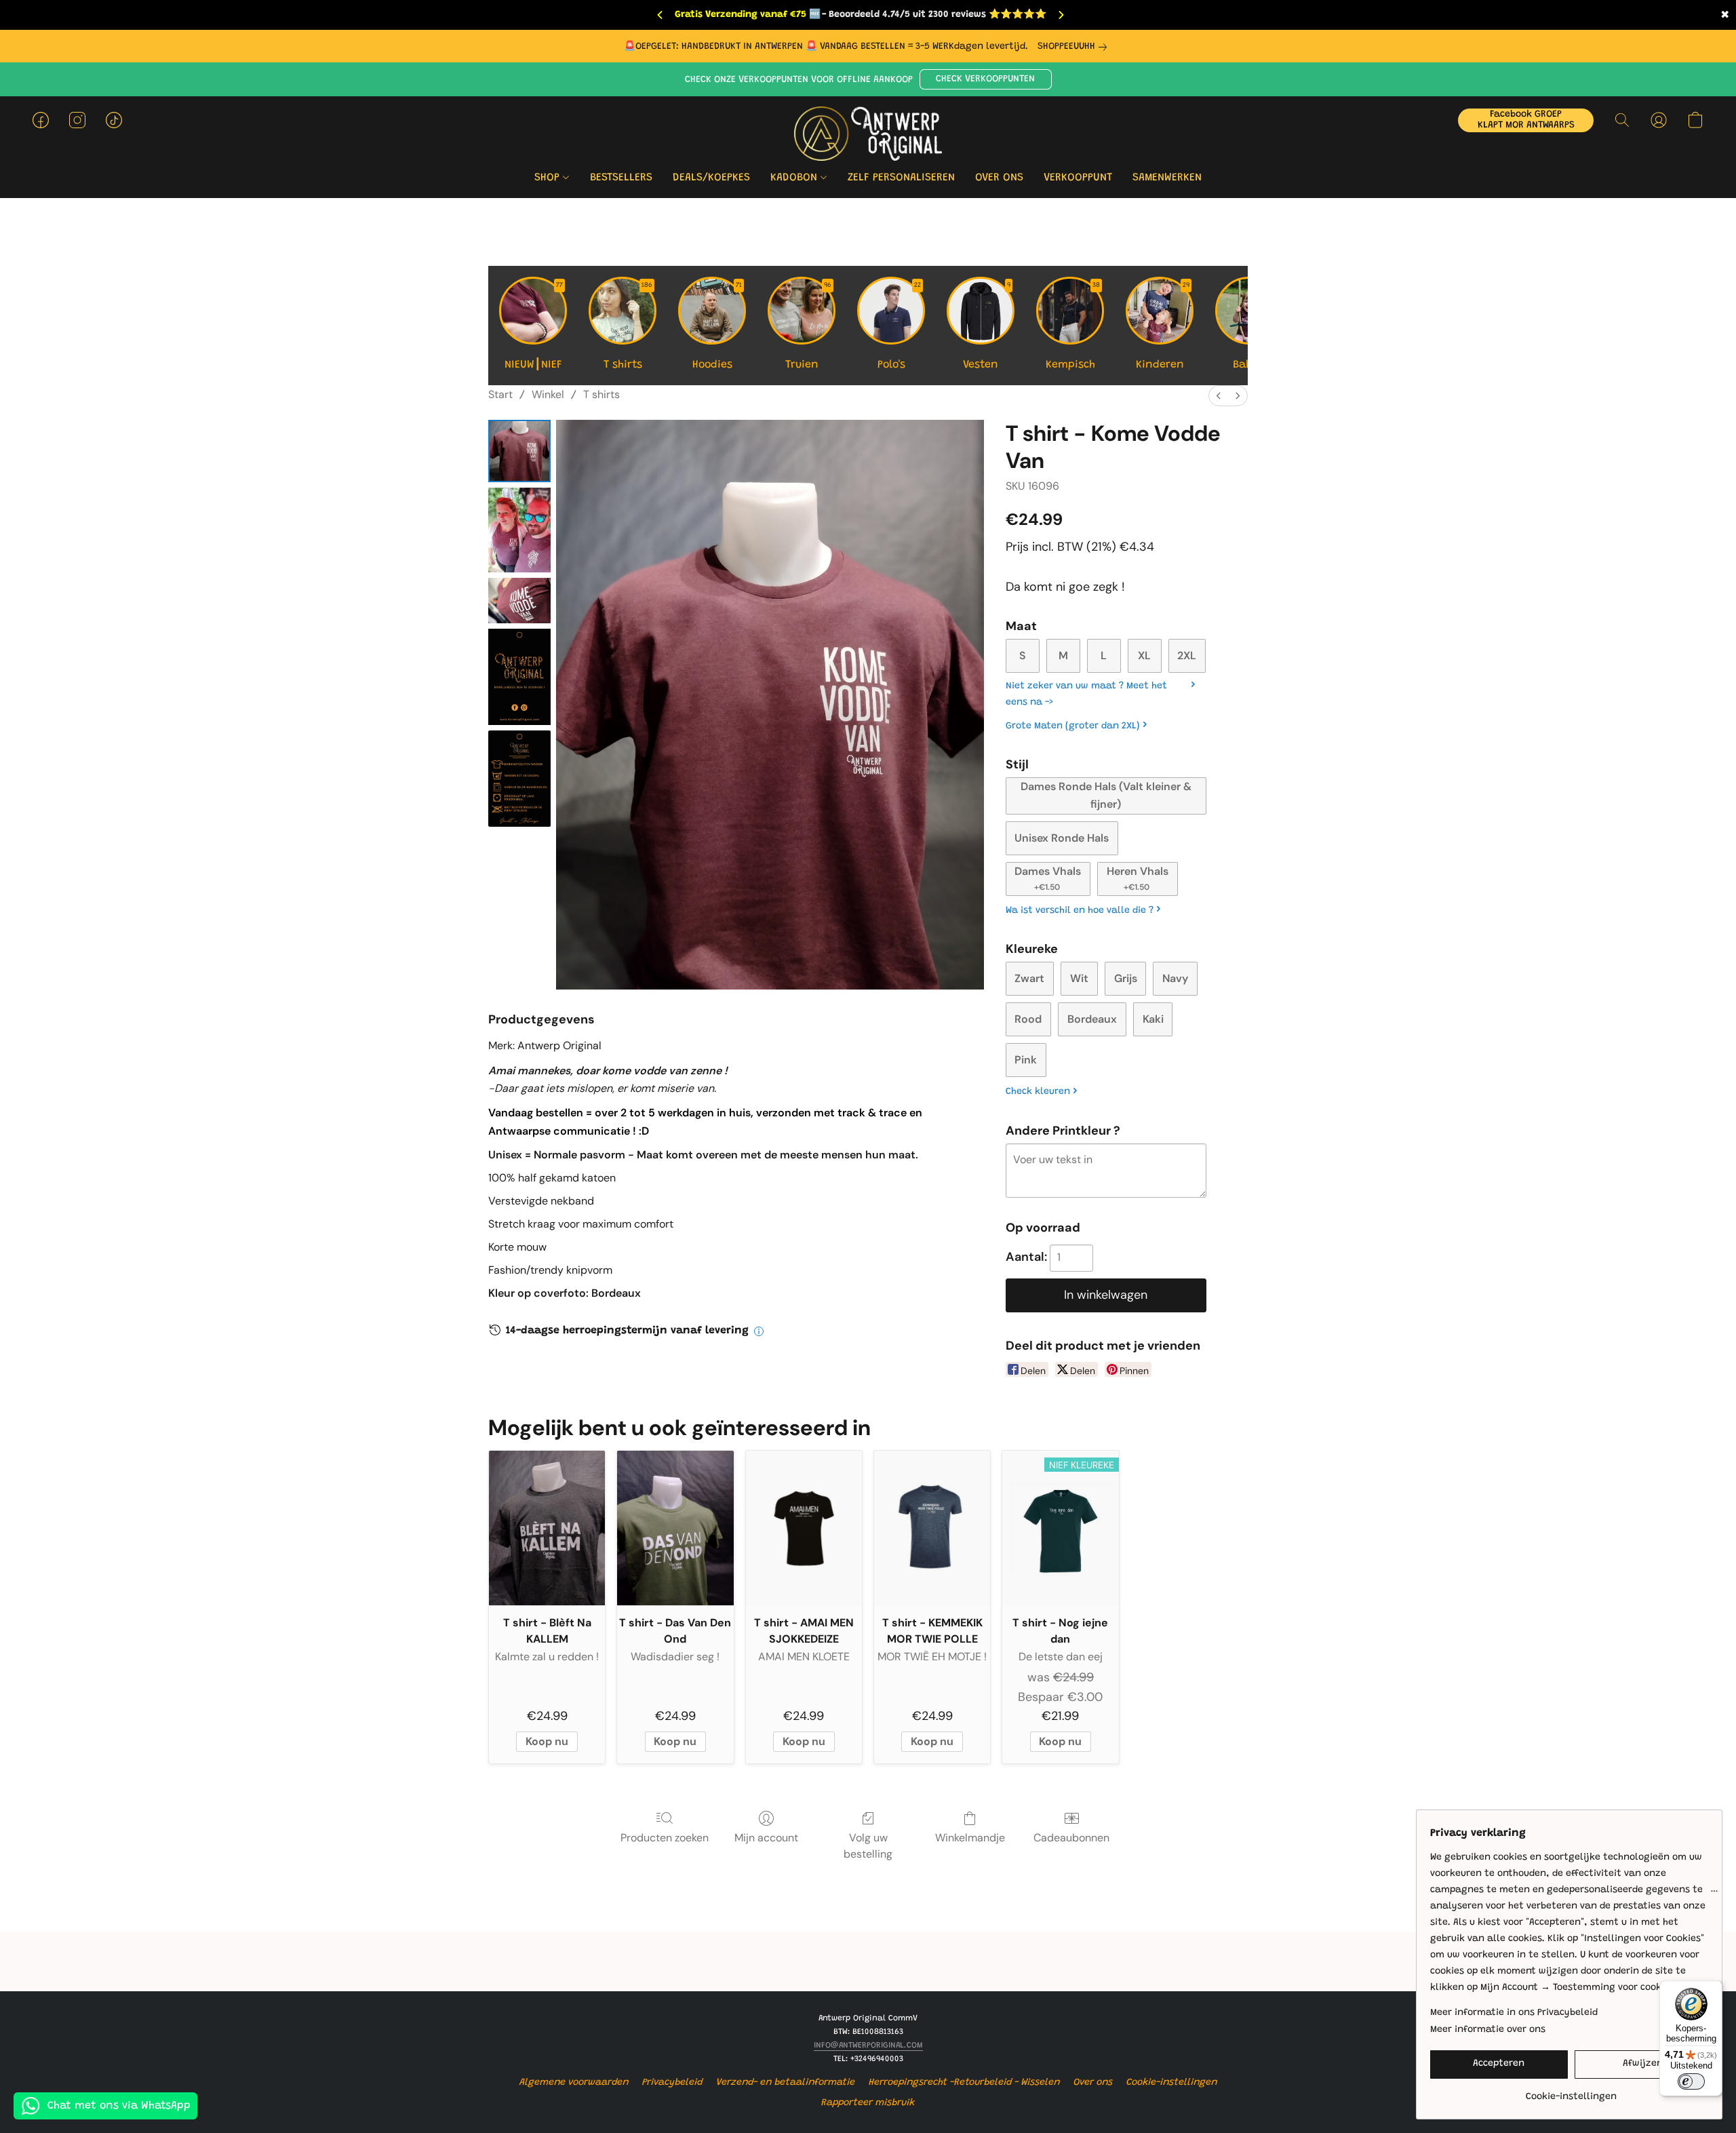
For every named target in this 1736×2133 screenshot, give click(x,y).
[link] (1075, 47)
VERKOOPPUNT (1078, 178)
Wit (1079, 978)
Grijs (1126, 978)
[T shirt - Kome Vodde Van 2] (519, 601)
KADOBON (795, 178)
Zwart (1029, 978)
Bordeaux (1092, 1019)
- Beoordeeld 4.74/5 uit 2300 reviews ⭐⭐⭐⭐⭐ (934, 15)
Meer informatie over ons (1488, 2030)
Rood (1028, 1019)
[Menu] (1714, 1894)
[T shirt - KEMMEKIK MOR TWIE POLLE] (932, 1528)
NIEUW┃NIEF (534, 326)
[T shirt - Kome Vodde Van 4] (519, 779)
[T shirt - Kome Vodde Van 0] (519, 451)
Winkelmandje (970, 1838)
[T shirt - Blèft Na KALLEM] (547, 1528)
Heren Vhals (1138, 878)
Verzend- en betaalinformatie (786, 2083)
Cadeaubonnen (1071, 1838)
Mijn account (766, 1838)
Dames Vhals (1048, 878)
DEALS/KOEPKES (711, 178)
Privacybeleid (672, 2083)
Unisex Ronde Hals (1062, 838)
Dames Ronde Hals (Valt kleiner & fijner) (1106, 795)
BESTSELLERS (621, 178)
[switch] (1691, 2081)
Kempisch (1073, 326)
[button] (986, 79)
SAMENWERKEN (1167, 178)
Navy (1175, 978)
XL (1144, 655)
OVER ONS (999, 178)
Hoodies (717, 326)
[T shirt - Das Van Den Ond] (675, 1528)
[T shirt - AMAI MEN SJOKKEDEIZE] (804, 1528)
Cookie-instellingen (1172, 2083)
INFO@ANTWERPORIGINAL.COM (868, 2046)
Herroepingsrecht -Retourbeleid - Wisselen (964, 2083)
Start (500, 394)
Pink (1026, 1060)
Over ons (1093, 2083)
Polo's (900, 326)
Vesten (987, 326)
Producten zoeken (665, 1838)
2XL (1187, 655)
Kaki (1153, 1019)
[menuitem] (1219, 396)
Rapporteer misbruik (868, 2103)
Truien (809, 326)
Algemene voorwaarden (574, 2083)
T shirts (628, 326)
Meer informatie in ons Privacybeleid (1514, 2013)
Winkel (548, 394)
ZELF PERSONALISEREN (901, 178)
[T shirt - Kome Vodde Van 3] (519, 677)
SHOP (549, 178)
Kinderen (1163, 326)
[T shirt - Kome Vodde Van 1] (519, 530)
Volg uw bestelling (868, 1846)
